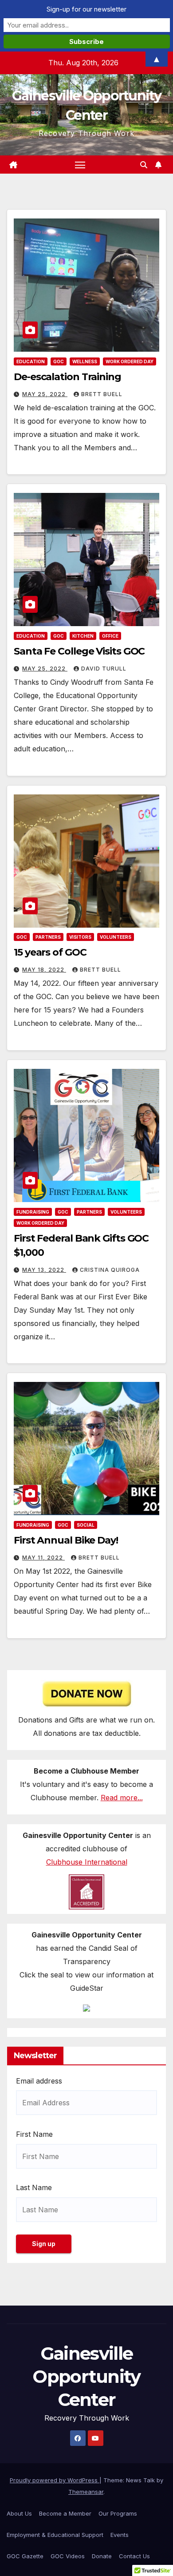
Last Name (34, 2187)
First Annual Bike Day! (66, 1540)
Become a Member (65, 2513)
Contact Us (134, 2556)
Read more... (122, 1798)
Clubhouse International (87, 1862)
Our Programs (118, 2513)
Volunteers (116, 937)
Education (31, 361)
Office (110, 636)
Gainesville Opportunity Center (86, 2376)
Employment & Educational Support (55, 2535)
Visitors (80, 937)
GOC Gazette (25, 2556)
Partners (48, 937)
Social (86, 1525)
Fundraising (33, 1212)
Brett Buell (102, 394)
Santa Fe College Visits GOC (79, 651)
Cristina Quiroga (110, 1270)
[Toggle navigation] (80, 165)
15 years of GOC (50, 952)
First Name (34, 2134)
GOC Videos (68, 2556)
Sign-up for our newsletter (86, 9)
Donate (102, 2556)
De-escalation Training (67, 377)
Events (120, 2535)
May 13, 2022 (44, 1270)
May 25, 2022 (45, 394)
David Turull (104, 669)
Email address (39, 2081)
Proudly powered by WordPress (55, 2480)
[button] (144, 165)
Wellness (85, 361)
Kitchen (83, 636)
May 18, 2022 (44, 970)
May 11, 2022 (43, 1558)
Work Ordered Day (130, 361)
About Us (19, 2513)
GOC (59, 361)
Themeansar (86, 2492)
